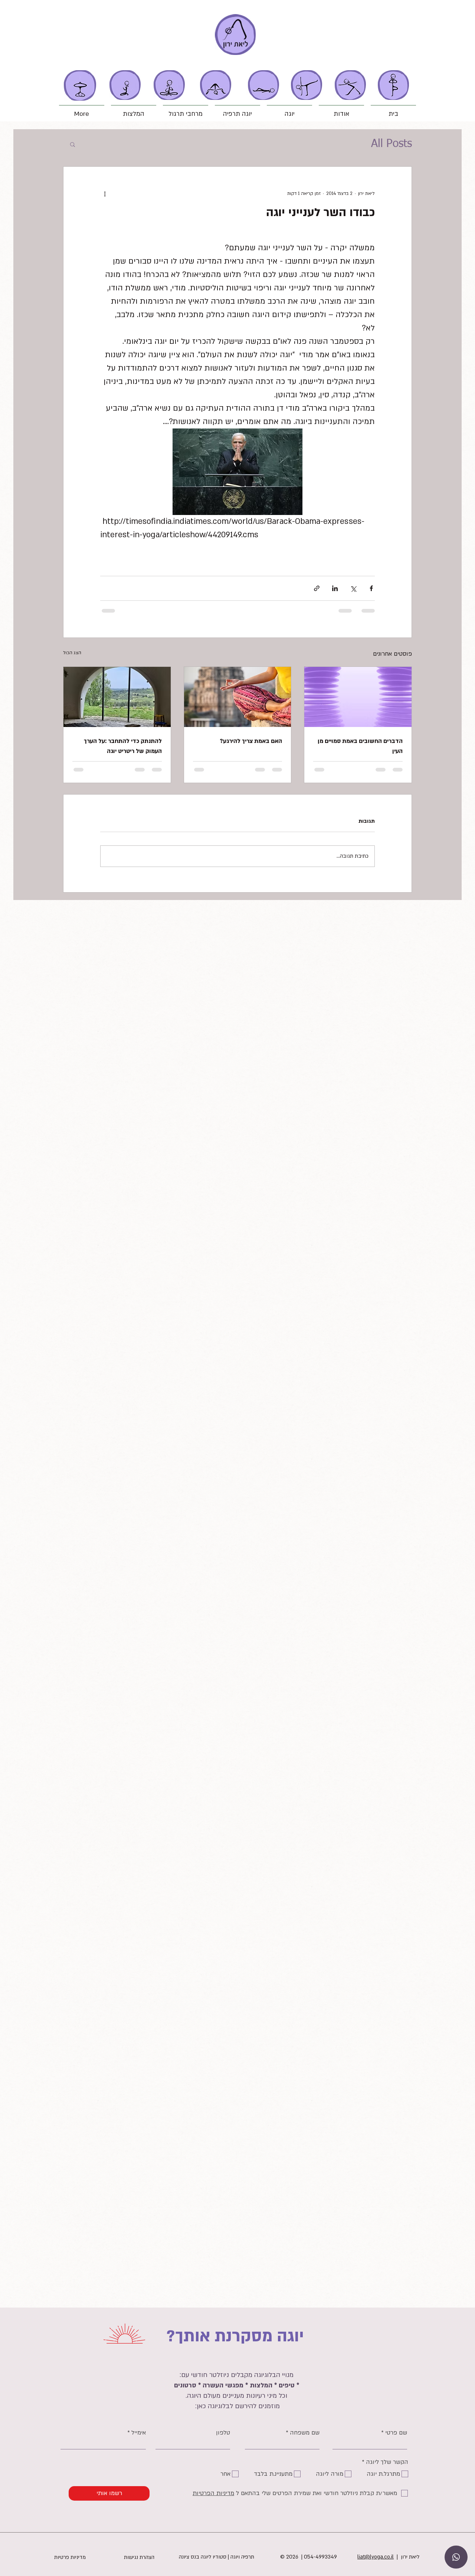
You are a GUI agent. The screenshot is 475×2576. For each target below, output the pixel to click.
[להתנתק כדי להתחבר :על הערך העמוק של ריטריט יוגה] (117, 697)
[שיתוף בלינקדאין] (335, 588)
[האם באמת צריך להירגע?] (238, 697)
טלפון (223, 2433)
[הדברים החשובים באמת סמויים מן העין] (358, 697)
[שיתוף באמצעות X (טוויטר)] (353, 588)
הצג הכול (72, 653)
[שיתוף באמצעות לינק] (317, 588)
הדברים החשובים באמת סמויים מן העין (360, 746)
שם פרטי (396, 2433)
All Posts (392, 144)
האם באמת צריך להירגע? (251, 741)
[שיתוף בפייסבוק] (371, 588)
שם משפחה (305, 2433)
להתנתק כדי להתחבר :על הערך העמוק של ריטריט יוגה (123, 746)
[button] (341, 111)
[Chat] (456, 2557)
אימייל (139, 2433)
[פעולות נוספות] (105, 193)
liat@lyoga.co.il (376, 2557)
